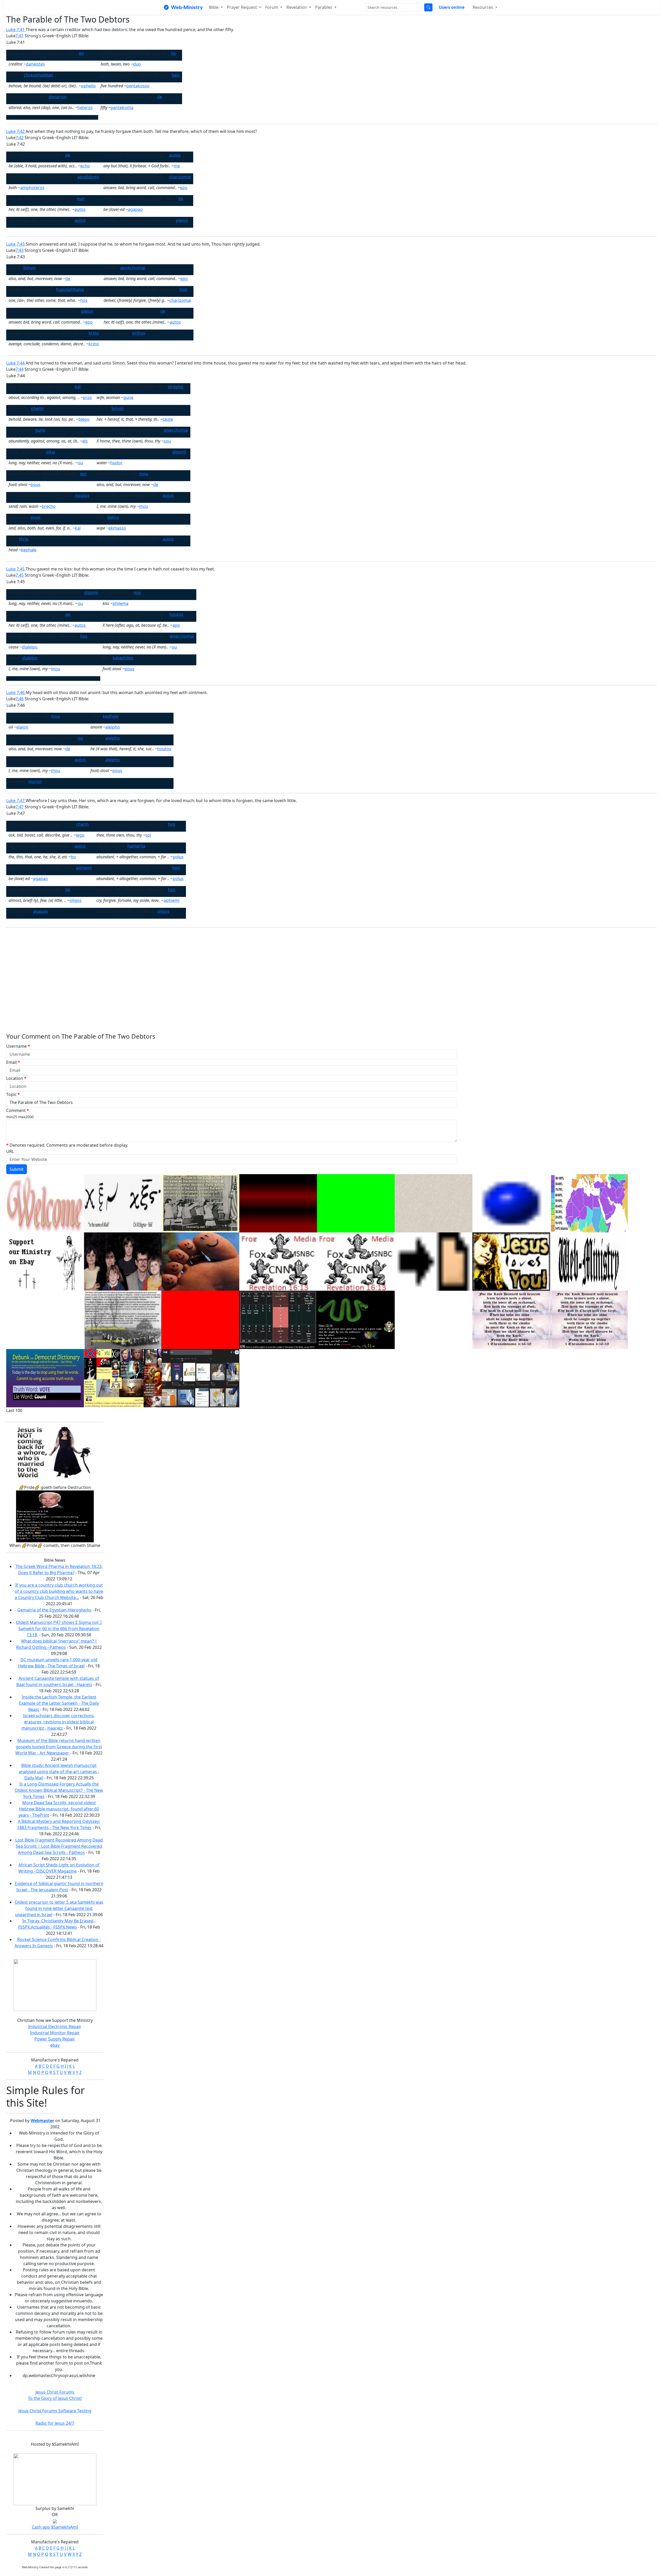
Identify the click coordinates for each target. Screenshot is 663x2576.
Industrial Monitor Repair (55, 2033)
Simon (30, 268)
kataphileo (123, 658)
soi (148, 835)
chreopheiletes (38, 75)
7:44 (20, 369)
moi (137, 593)
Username (18, 1046)
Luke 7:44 (16, 363)
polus (178, 857)
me (177, 166)
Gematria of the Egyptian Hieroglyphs (54, 1610)
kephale (29, 550)
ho (73, 857)
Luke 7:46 (16, 693)
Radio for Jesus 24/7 (55, 2423)
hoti (183, 289)
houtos (82, 495)
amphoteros (32, 188)
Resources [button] (483, 7)
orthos (139, 333)
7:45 (20, 575)
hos (84, 300)
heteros (85, 108)
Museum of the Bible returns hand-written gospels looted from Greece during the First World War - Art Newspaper (59, 1747)
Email (13, 1062)
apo (176, 625)
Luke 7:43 (16, 244)
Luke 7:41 (16, 30)
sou (167, 441)
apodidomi (88, 177)
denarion (58, 97)
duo (137, 64)
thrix (24, 539)
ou (80, 463)
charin (82, 824)
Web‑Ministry (187, 7)
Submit (17, 1169)
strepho (176, 387)
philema (121, 603)
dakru (113, 517)
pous (35, 484)
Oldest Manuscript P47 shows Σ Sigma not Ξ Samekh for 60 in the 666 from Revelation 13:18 (59, 1629)
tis (174, 53)
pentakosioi (138, 86)
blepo (84, 419)
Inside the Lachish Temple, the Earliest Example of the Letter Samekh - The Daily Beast (59, 1703)
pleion (182, 220)
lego (80, 835)
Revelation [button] (297, 7)
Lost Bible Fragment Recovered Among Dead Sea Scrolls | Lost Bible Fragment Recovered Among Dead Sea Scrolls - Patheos (59, 1846)
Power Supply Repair (55, 2039)
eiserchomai (176, 430)
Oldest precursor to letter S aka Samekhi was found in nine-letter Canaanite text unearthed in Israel (59, 1908)
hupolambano (70, 289)
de (160, 97)
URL (10, 1151)
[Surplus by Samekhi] (55, 2479)
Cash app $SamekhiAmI (55, 2527)
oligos (76, 900)
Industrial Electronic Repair (55, 2026)
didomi (179, 452)
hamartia (136, 846)
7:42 (20, 138)
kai (78, 387)
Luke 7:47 (16, 801)
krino (94, 333)
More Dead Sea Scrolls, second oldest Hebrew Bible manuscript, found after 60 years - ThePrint (59, 1809)
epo (184, 188)
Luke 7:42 (16, 131)
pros (87, 397)
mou (144, 474)
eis (85, 441)
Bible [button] (214, 7)
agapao (135, 209)
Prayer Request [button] (242, 7)
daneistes (35, 64)
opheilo (88, 86)
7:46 (20, 699)
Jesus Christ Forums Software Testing (55, 2411)
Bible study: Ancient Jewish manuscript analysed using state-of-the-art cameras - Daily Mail (59, 1772)
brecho (49, 506)
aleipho (113, 727)
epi (83, 474)
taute (168, 419)
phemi (37, 408)
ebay (55, 2045)
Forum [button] (272, 7)
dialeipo (30, 647)
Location (16, 1078)
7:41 (20, 36)
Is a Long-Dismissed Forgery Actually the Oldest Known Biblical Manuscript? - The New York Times (59, 1790)
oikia (51, 452)
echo (85, 166)
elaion (22, 727)
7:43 (20, 250)
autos (175, 155)
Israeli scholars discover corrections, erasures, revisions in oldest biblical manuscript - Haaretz (58, 1722)
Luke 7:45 (16, 569)
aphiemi (84, 868)
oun (81, 198)
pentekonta (122, 108)
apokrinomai (133, 268)
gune (128, 397)
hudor (116, 463)
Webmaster (42, 2121)
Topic (13, 1094)
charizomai (180, 177)
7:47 (20, 807)
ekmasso (117, 528)
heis (176, 75)
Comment (20, 1113)
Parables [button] (324, 7)
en (81, 53)
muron (35, 781)
